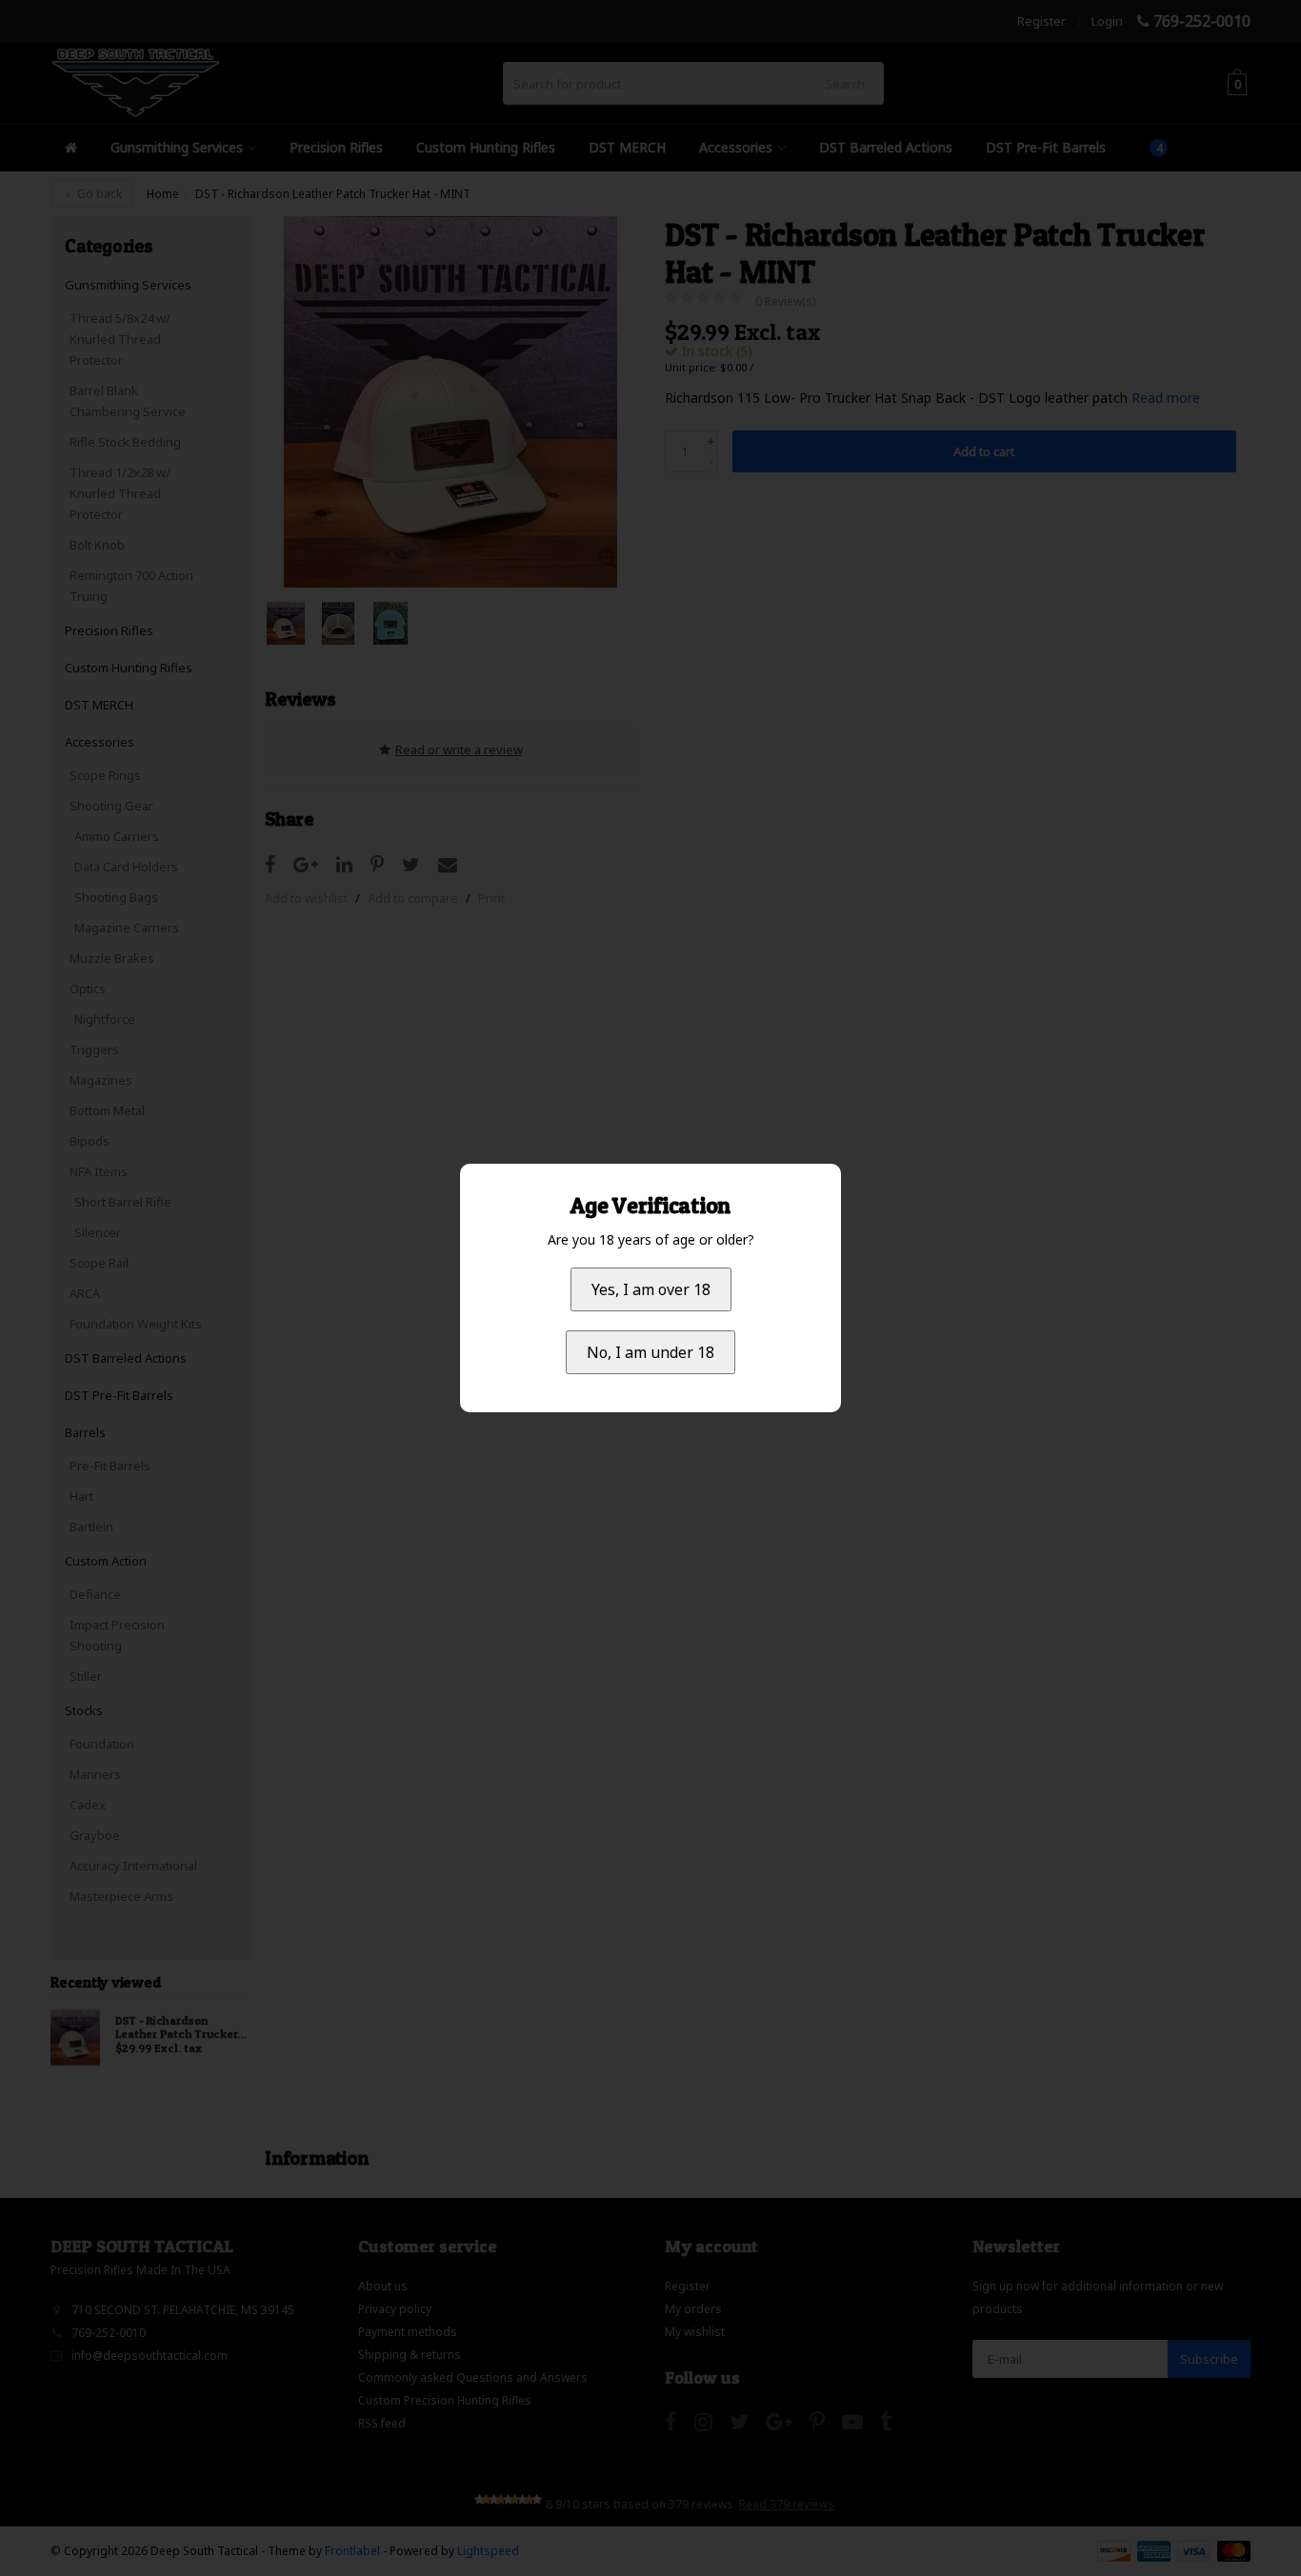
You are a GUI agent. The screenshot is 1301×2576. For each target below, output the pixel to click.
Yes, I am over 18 (651, 1289)
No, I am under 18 (650, 1352)
